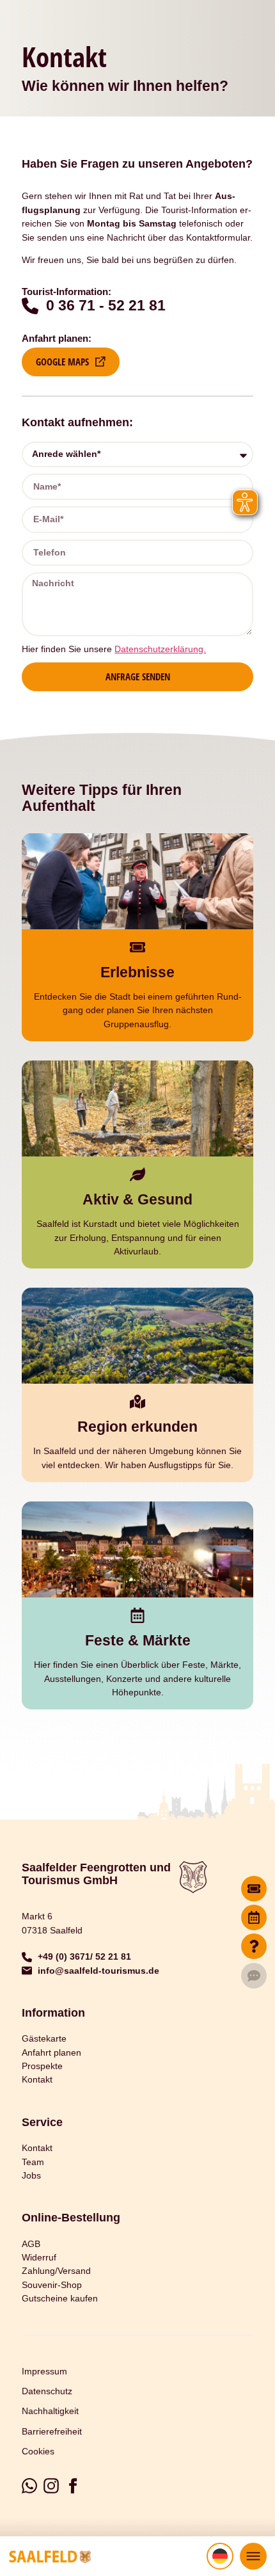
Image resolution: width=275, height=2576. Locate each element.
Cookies (38, 2451)
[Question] (254, 1946)
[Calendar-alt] (254, 1917)
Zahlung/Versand (56, 2271)
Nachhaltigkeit (50, 2411)
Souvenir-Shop (52, 2285)
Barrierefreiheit (52, 2431)
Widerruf (39, 2257)
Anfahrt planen (51, 2052)
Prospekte (42, 2066)
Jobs (31, 2175)
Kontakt (37, 2079)
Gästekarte (44, 2038)
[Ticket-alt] (254, 1889)
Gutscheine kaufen (60, 2298)
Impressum (44, 2371)
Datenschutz (47, 2391)
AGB (31, 2244)
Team (33, 2162)
